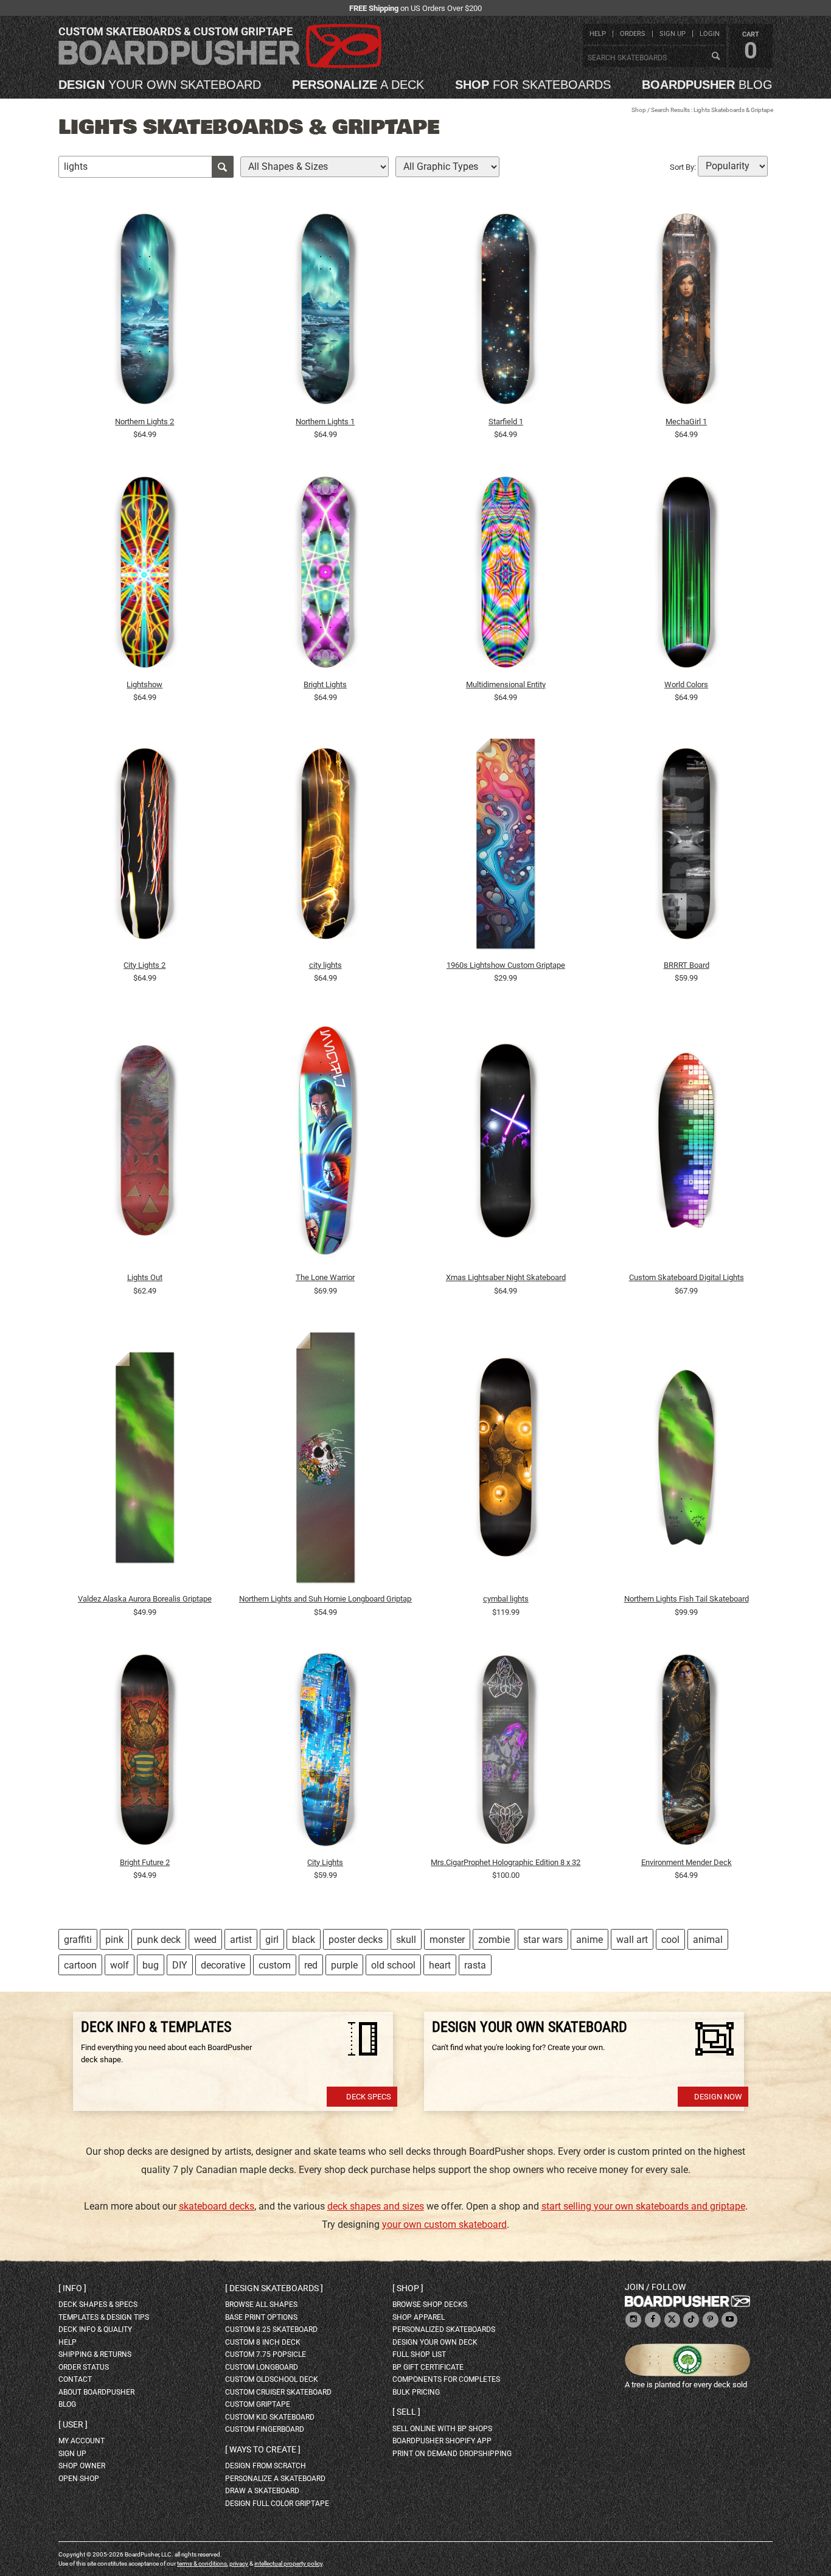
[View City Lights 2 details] (145, 847)
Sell (406, 2412)
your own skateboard (160, 85)
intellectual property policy (288, 2564)
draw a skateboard (262, 2491)
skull (406, 1940)
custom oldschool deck (272, 2379)
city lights (325, 965)
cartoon (80, 1965)
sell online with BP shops (442, 2429)
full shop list (419, 2354)
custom (275, 1965)
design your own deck (435, 2342)
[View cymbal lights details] (506, 1460)
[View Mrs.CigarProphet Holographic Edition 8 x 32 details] (506, 1752)
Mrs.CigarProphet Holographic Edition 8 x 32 (506, 1862)
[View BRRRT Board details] (686, 847)
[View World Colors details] (686, 575)
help (598, 34)
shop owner (82, 2466)
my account (82, 2441)
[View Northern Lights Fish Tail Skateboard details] (686, 1460)
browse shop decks (430, 2305)
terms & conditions (202, 2564)
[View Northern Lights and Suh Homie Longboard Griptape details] (325, 1460)
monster (447, 1940)
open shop (79, 2479)
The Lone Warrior (325, 1277)
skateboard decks (217, 2206)
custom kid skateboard (270, 2417)
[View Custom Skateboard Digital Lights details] (686, 1143)
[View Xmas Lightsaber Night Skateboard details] (506, 1143)
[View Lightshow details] (145, 575)
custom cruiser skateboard (278, 2392)
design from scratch (266, 2466)
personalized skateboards (444, 2329)
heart (440, 1965)
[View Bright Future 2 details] (145, 1752)
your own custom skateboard (444, 2224)
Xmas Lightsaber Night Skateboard (506, 1277)
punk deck (159, 1940)
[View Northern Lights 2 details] (145, 312)
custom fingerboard (265, 2429)
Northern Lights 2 (144, 422)
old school (393, 1965)
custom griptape (258, 2404)
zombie (494, 1940)
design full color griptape (277, 2504)
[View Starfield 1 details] (506, 312)
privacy (239, 2564)
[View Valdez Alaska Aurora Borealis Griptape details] (145, 1460)
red (311, 1965)
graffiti (78, 1940)
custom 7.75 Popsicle (266, 2354)
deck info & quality (95, 2329)
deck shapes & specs (98, 2305)
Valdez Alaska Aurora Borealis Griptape (145, 1599)
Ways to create (263, 2449)
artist (241, 1940)
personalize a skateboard (275, 2479)
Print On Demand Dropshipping (452, 2454)
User (73, 2424)
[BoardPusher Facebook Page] (653, 2320)
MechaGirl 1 (686, 422)
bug (151, 1965)
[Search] (715, 57)
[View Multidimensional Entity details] (506, 575)
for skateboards (533, 85)
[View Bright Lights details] (325, 575)
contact (75, 2379)
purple (344, 1965)
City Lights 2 (144, 965)
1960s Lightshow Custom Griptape (506, 965)
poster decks (356, 1940)
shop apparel (419, 2317)
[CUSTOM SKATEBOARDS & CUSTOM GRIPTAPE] (220, 65)
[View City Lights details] (325, 1752)
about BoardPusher (96, 2392)
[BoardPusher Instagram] (633, 2320)
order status (84, 2367)
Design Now (718, 2097)
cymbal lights (506, 1599)
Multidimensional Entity (506, 684)
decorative (223, 1965)
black (304, 1940)
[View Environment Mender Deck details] (686, 1752)
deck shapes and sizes (376, 2206)
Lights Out (145, 1277)
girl (272, 1940)
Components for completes (446, 2379)
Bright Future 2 (145, 1862)
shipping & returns (95, 2354)
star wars (543, 1940)
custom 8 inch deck (263, 2342)
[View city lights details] (325, 847)
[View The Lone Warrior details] (325, 1143)
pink (114, 1940)
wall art (632, 1940)
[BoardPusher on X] (672, 2320)
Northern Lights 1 (325, 422)
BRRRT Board (687, 965)
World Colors (686, 684)
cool (670, 1940)
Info (72, 2288)
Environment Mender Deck (687, 1862)
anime (589, 1940)
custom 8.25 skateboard (271, 2329)
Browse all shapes (261, 2305)
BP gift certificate (428, 2367)
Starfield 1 (506, 422)
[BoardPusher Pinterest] (711, 2320)
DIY (180, 1965)
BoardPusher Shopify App (442, 2441)
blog (707, 85)
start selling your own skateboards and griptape (643, 2206)
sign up (673, 34)
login (710, 34)
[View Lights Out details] (145, 1143)
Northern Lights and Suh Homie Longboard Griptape (325, 1599)
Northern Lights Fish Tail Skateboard (687, 1599)
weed (205, 1940)
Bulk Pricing (416, 2392)
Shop (639, 110)
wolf (120, 1965)
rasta (475, 1965)
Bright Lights (325, 684)
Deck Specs (369, 2097)
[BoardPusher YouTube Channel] (729, 2320)
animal (708, 1940)
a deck (358, 85)
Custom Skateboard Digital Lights (687, 1277)
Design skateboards (274, 2288)
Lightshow (144, 684)
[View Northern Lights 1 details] (325, 312)
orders (633, 34)
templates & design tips (104, 2317)
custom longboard (262, 2367)
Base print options (261, 2317)
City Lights (325, 1862)
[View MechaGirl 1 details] (686, 312)
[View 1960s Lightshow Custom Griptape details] (506, 847)
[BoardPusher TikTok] (691, 2320)
